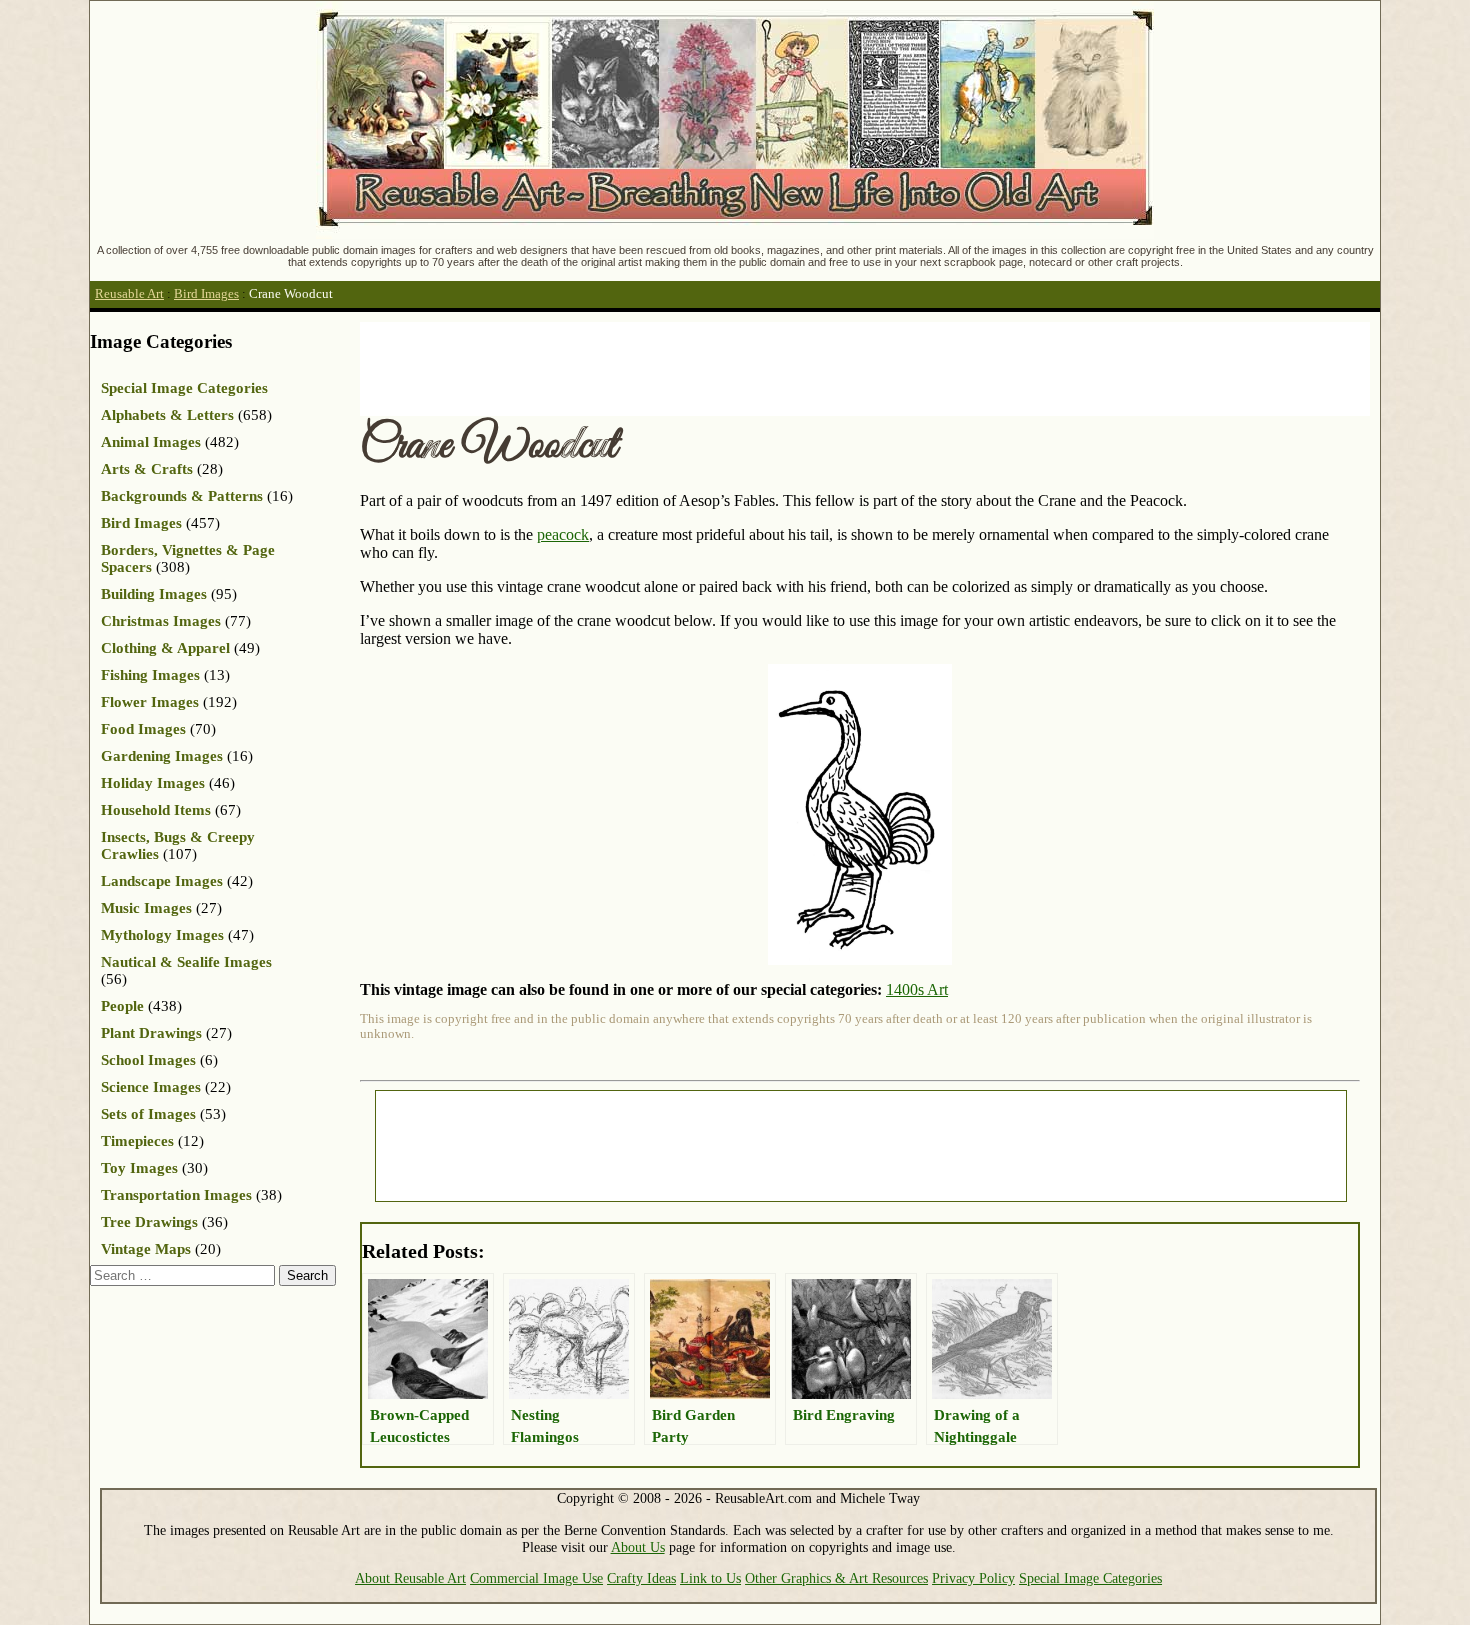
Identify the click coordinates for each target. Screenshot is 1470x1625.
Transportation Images (176, 1195)
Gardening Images (162, 756)
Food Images (143, 729)
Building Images (154, 594)
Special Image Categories (184, 388)
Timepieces (137, 1141)
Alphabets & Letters (167, 415)
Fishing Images (150, 675)
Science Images (151, 1087)
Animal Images (151, 442)
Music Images (146, 908)
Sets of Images (148, 1114)
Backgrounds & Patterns (182, 496)
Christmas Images (161, 621)
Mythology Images (162, 935)
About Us (638, 1547)
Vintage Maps (146, 1249)
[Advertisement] (724, 367)
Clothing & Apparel (165, 648)
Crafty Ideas (641, 1578)
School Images (148, 1060)
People (122, 1006)
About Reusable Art (410, 1578)
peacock (563, 534)
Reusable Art (129, 294)
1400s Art (917, 989)
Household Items (156, 810)
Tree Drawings (149, 1222)
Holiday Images (153, 783)
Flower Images (150, 702)
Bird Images (206, 294)
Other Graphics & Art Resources (836, 1578)
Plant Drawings (151, 1033)
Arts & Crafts (147, 469)
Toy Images (139, 1168)
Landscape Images (162, 881)
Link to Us (710, 1578)
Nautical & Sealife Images (186, 962)
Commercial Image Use (536, 1578)
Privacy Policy (973, 1578)
